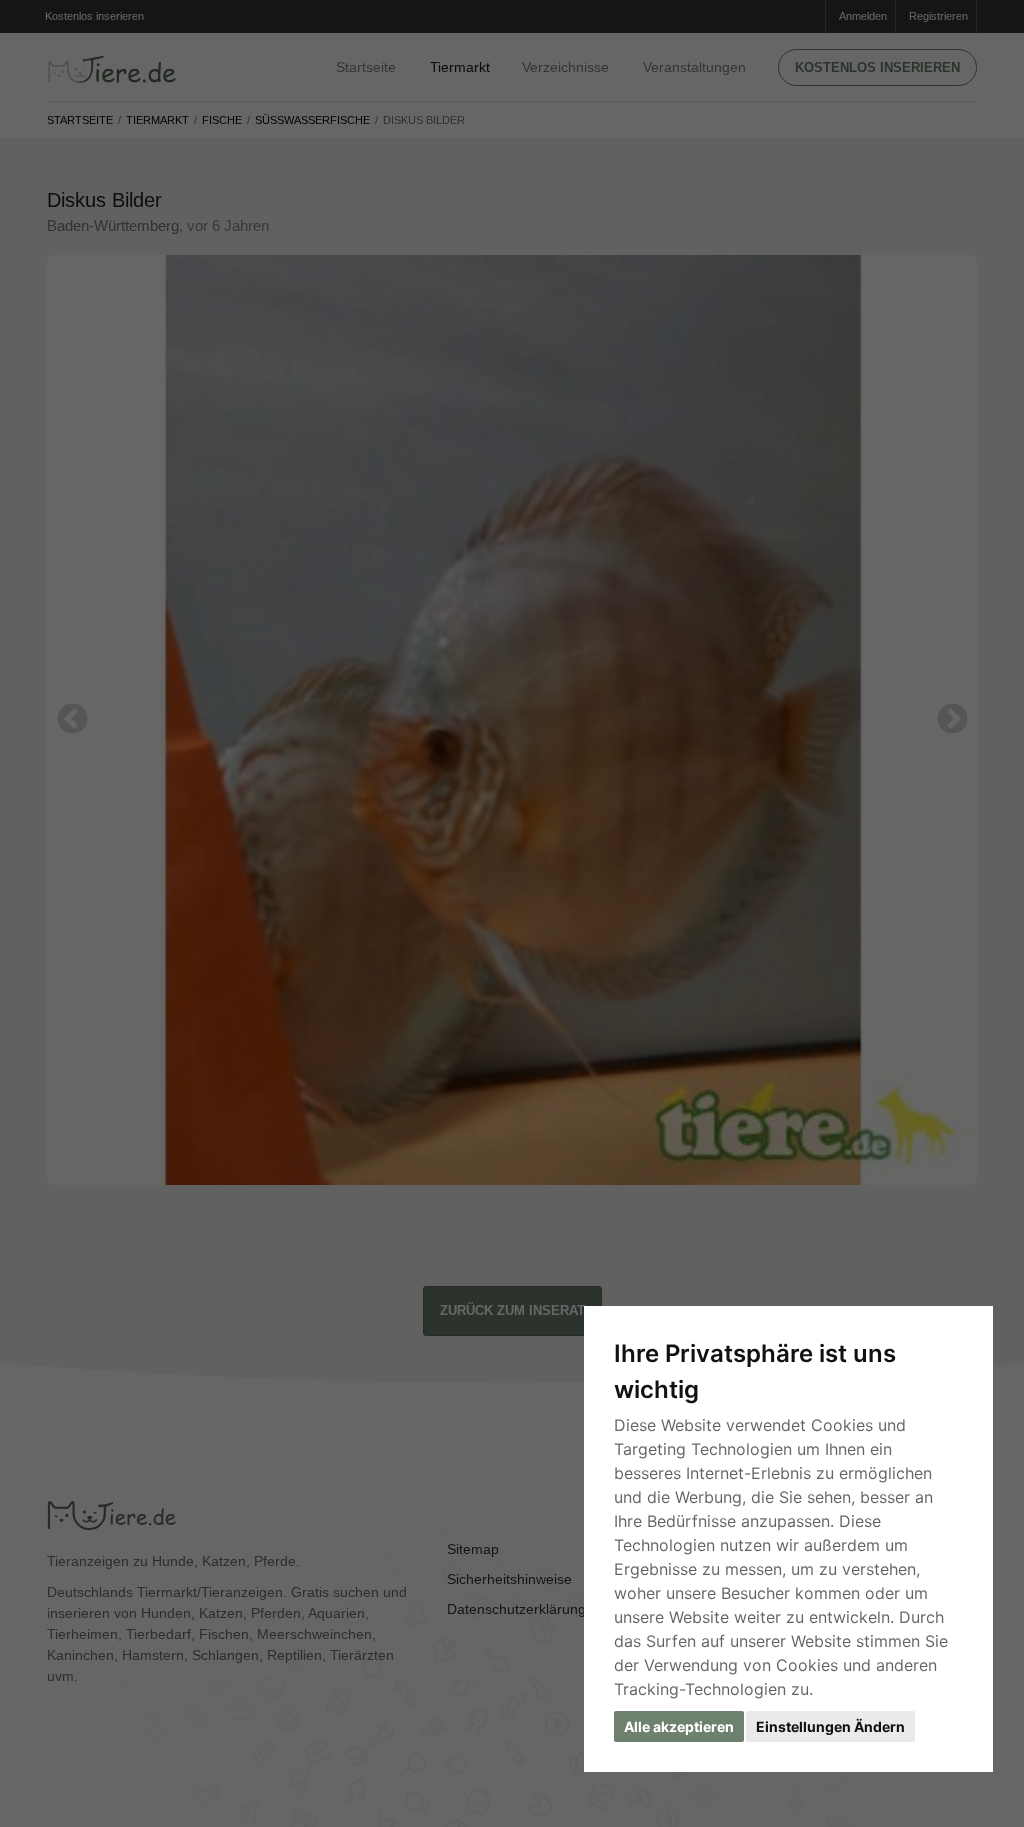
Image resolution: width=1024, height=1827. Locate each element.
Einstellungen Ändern (830, 1726)
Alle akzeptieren (679, 1726)
